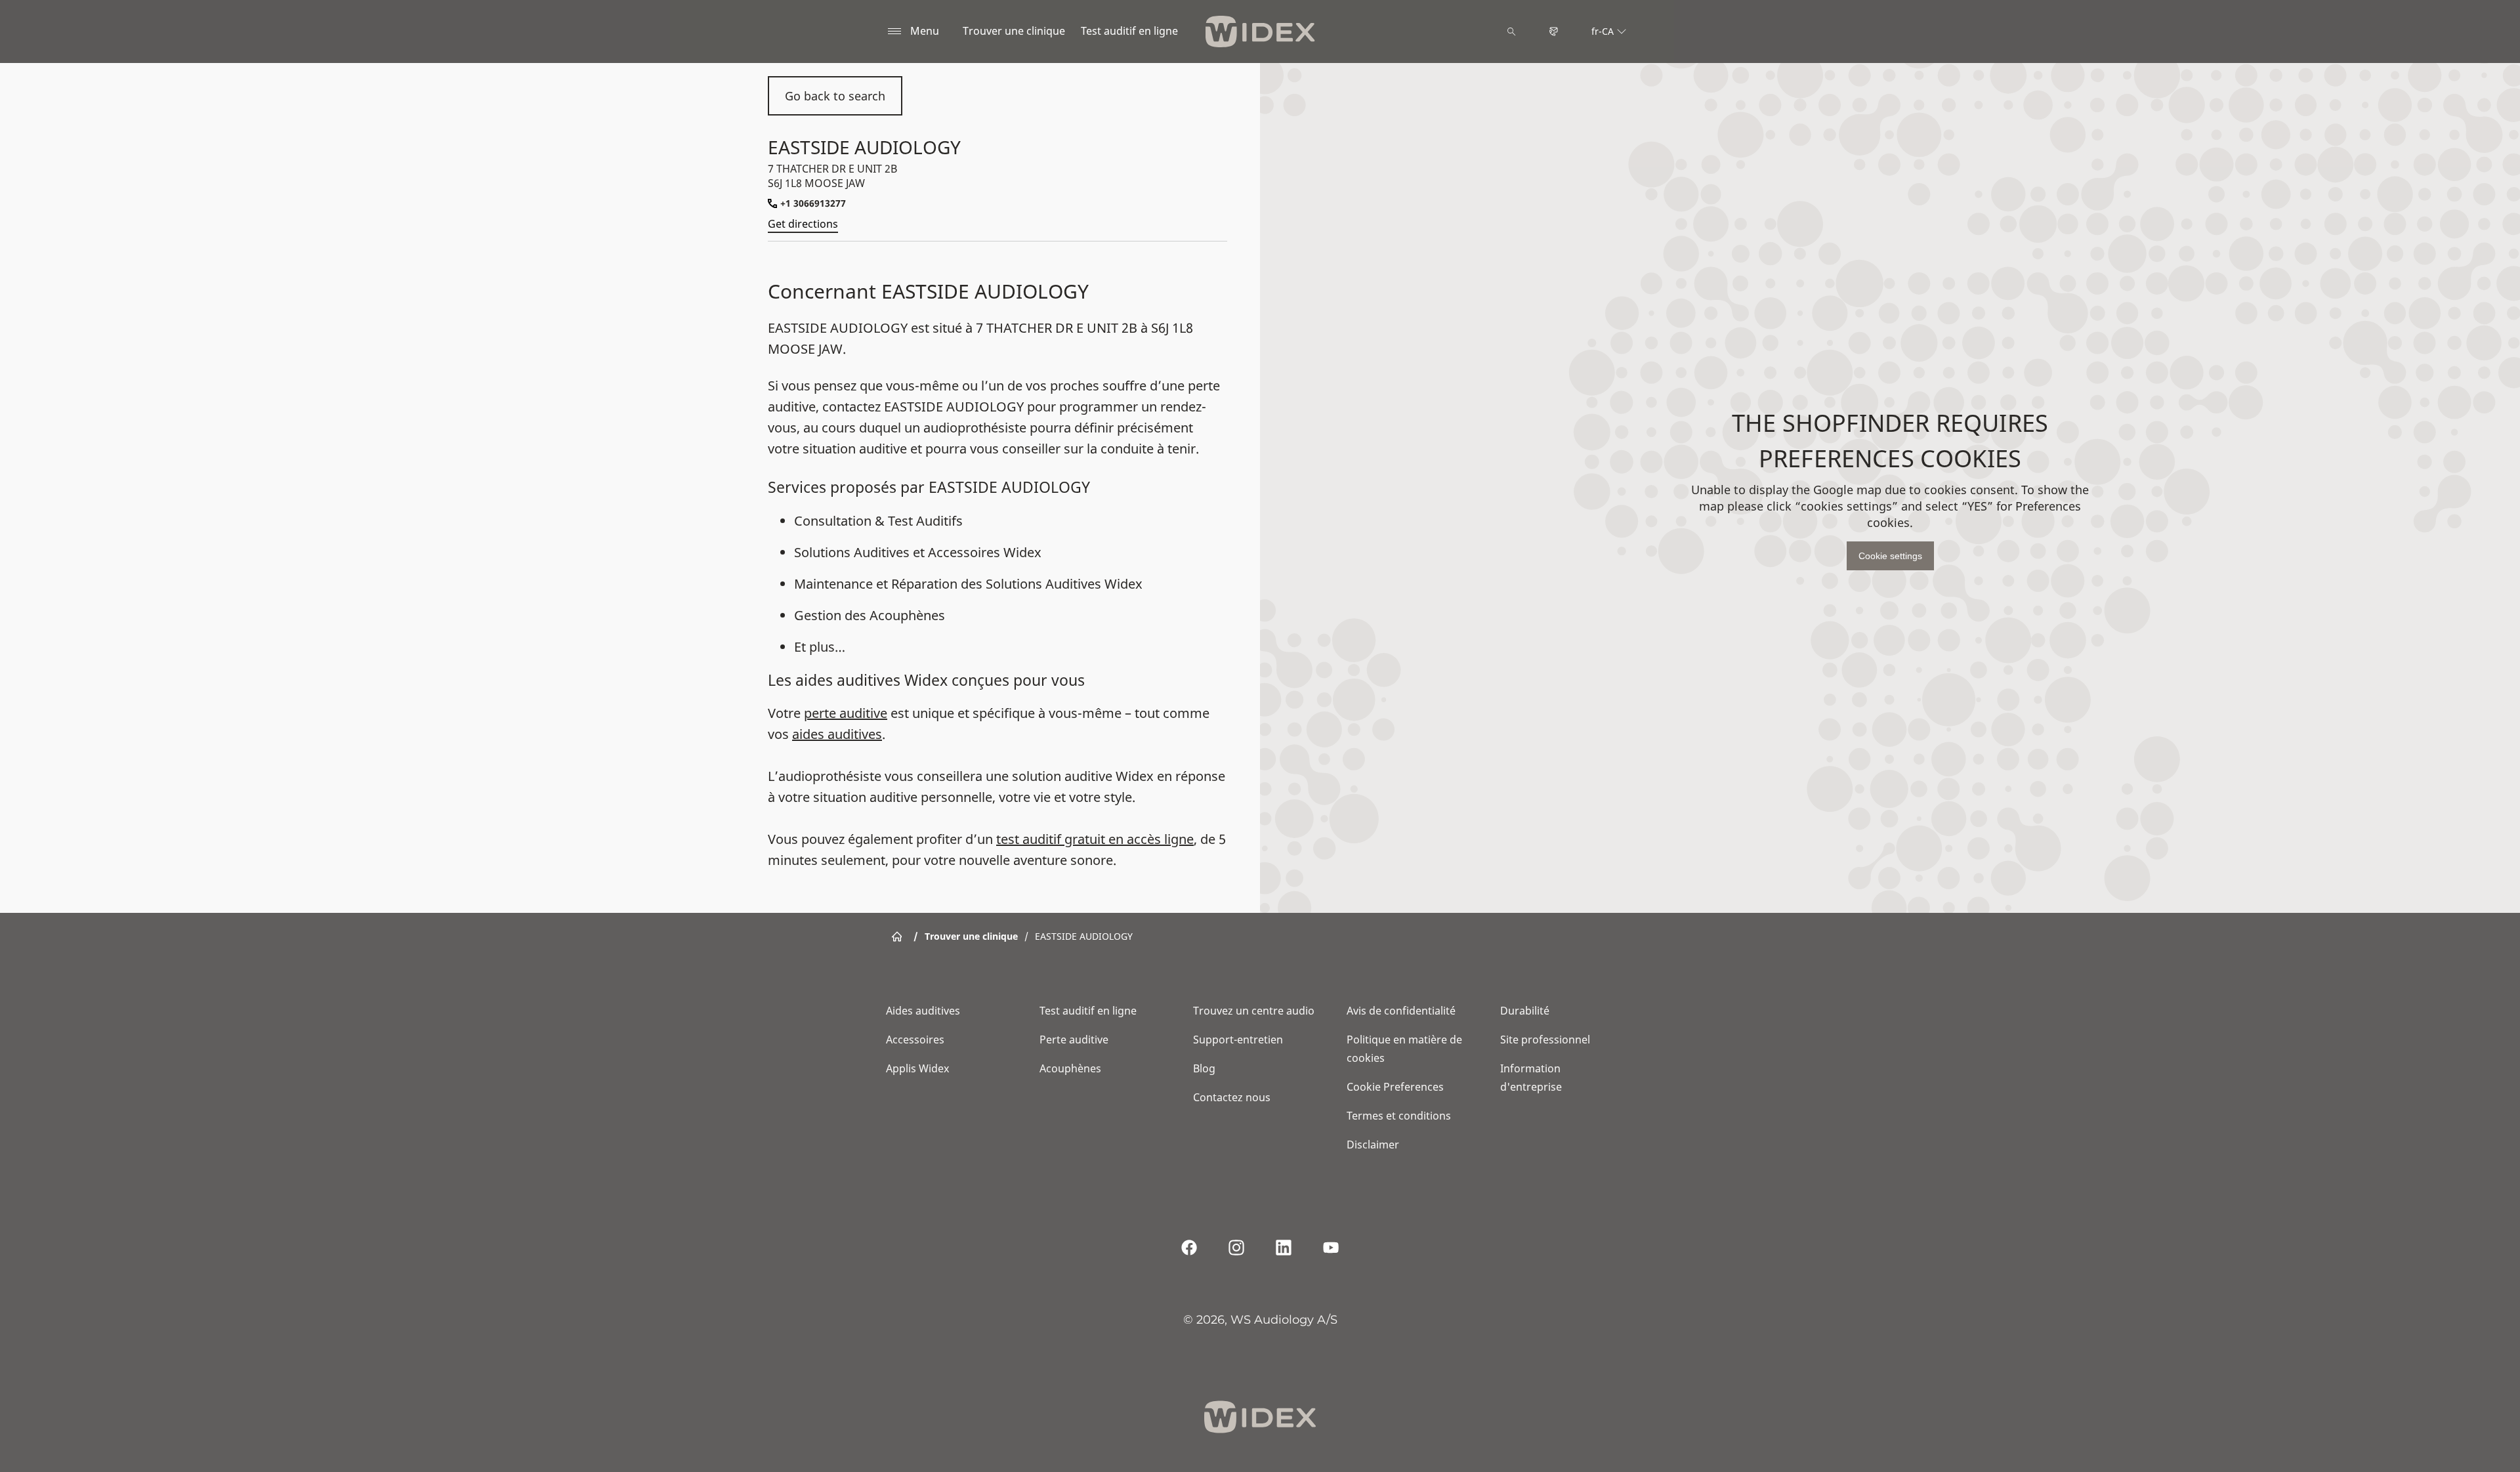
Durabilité (1525, 1011)
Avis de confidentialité (1401, 1011)
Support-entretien (1238, 1040)
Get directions (803, 224)
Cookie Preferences (1395, 1087)
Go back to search (835, 96)
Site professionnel (1545, 1040)
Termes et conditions (1399, 1116)
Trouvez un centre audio (1254, 1011)
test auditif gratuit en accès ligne (1095, 839)
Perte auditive (1074, 1040)
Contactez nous (1232, 1097)
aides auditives (837, 734)
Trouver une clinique (1014, 31)
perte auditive (846, 713)
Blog (1204, 1068)
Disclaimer (1373, 1145)
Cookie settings (1890, 556)
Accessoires (915, 1040)
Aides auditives (923, 1011)
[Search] (1511, 32)
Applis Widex (917, 1068)
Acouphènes (1070, 1068)
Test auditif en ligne (1129, 31)
